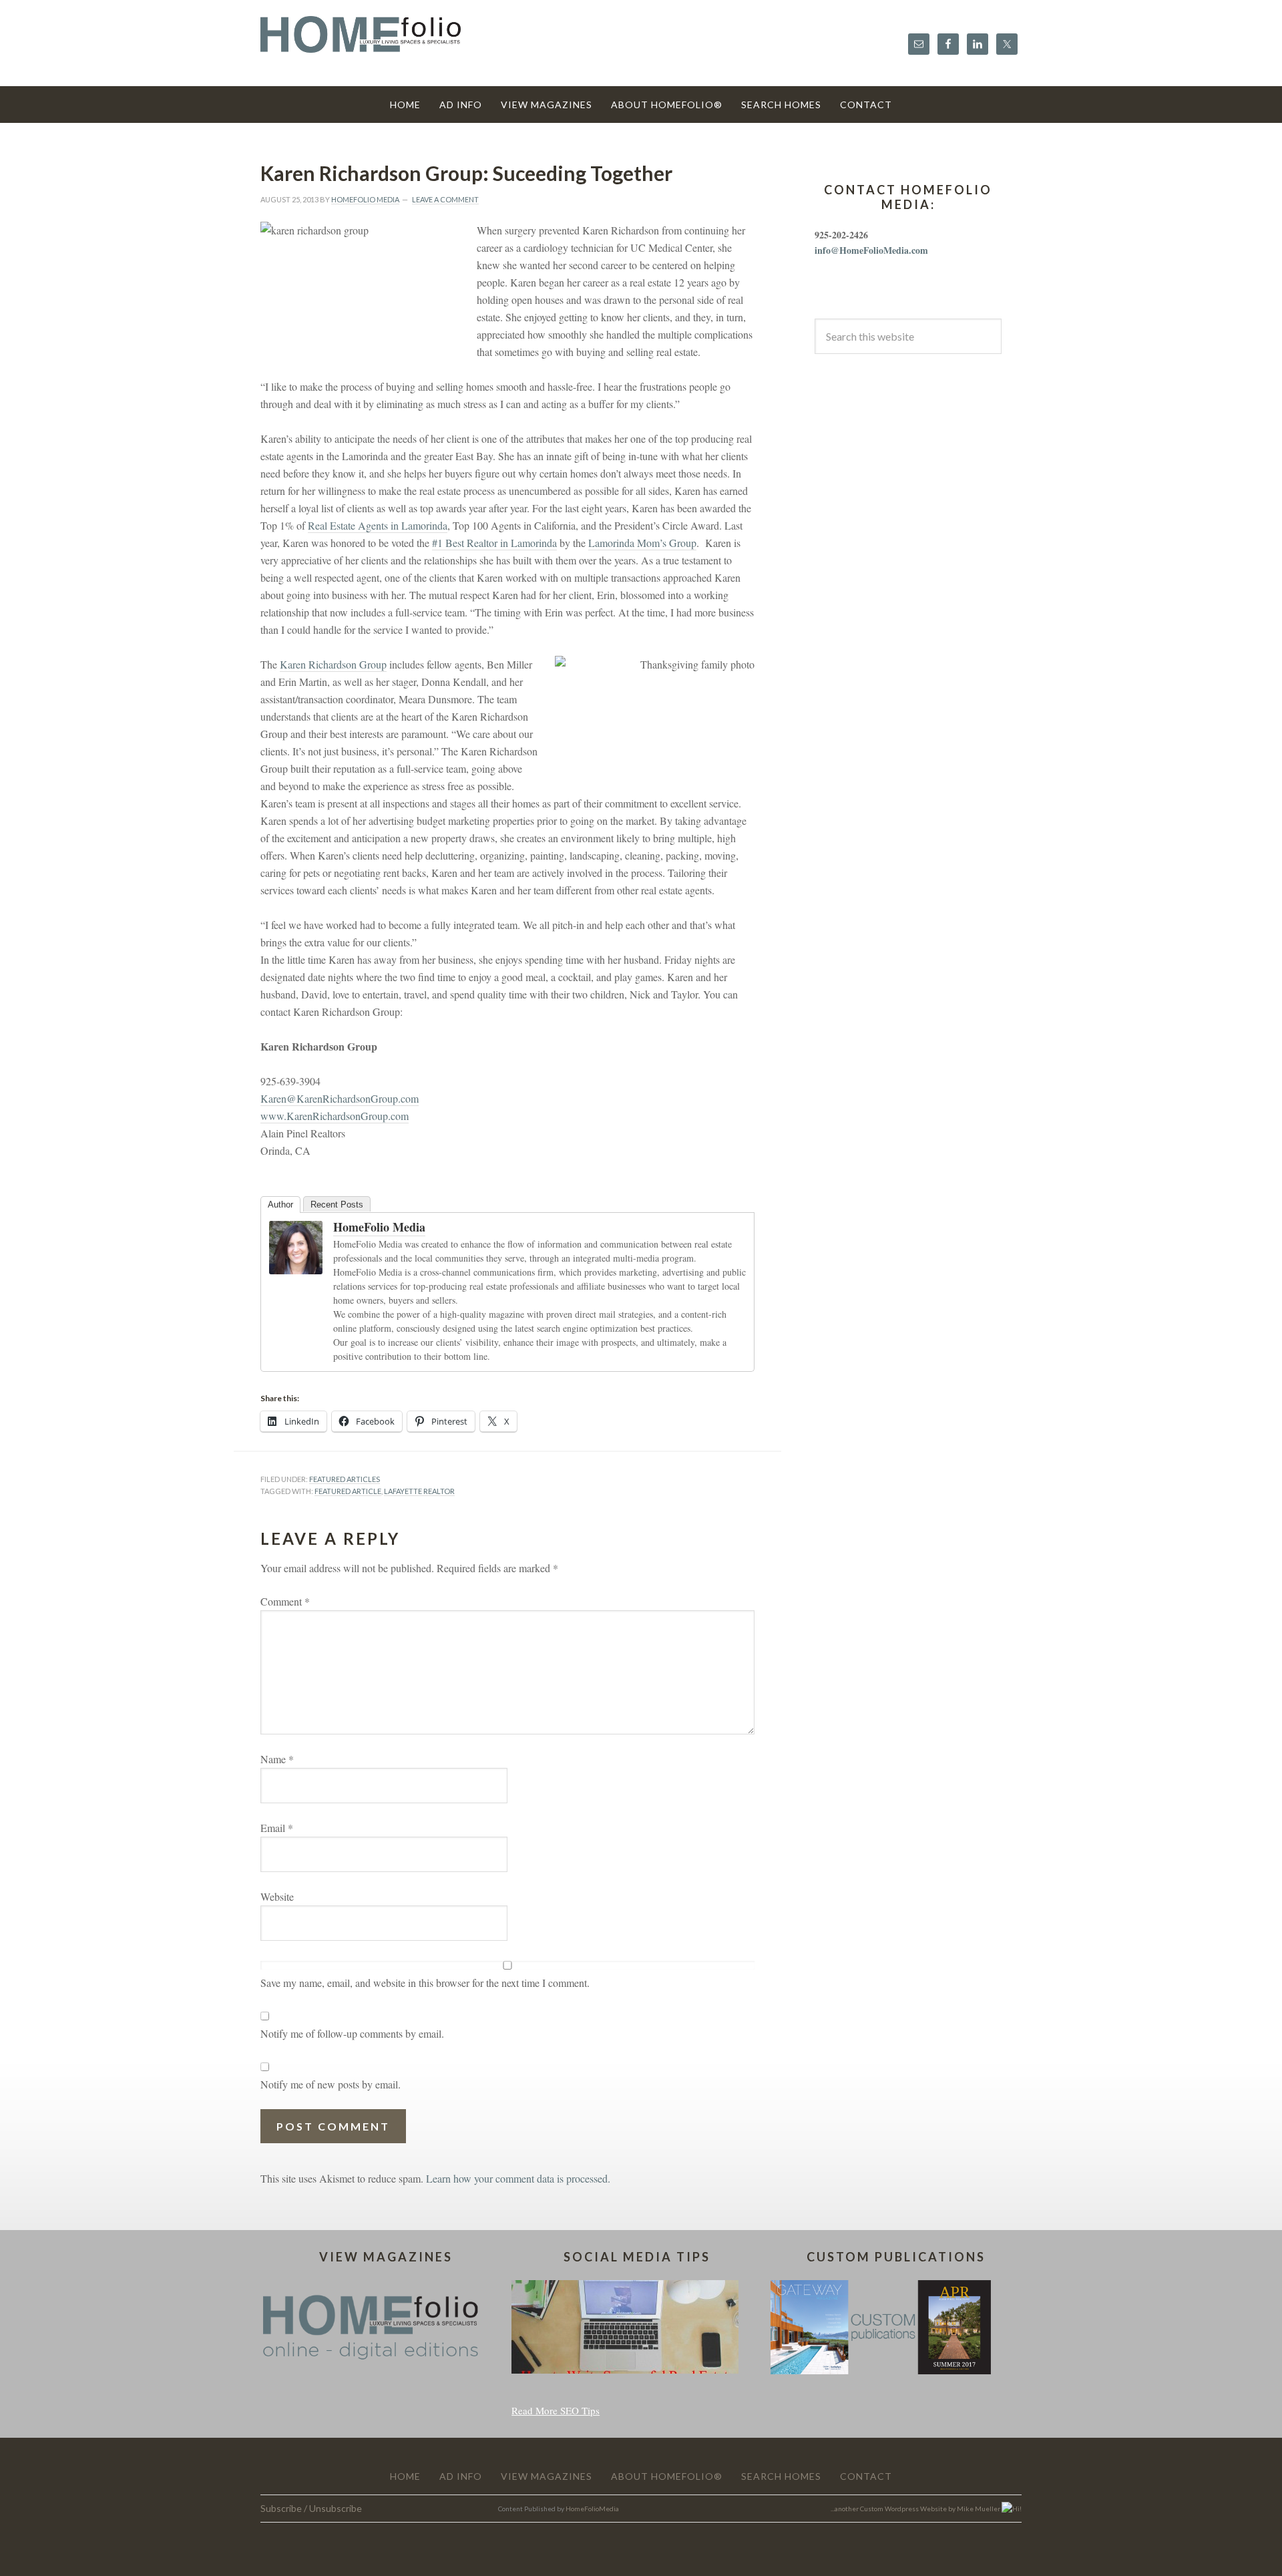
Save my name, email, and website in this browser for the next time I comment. (425, 1983)
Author (280, 1205)
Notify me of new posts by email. (331, 2084)
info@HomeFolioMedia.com (871, 250)
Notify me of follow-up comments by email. (352, 2033)
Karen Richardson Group (333, 664)
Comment (285, 1601)
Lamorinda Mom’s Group (642, 543)
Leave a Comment (445, 199)
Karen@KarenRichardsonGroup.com (340, 1098)
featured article (348, 1491)
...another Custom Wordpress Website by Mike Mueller (916, 2509)
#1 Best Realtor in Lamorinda (494, 543)
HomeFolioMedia (592, 2509)
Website (277, 1896)
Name (277, 1759)
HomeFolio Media (379, 1227)
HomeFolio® (361, 42)
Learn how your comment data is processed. (518, 2178)
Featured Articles (345, 1479)
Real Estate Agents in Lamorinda (378, 525)
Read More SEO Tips (556, 2410)
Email (277, 1828)
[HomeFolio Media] (296, 1267)
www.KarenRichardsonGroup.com (335, 1116)
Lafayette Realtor (419, 1491)
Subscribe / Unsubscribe (311, 2508)
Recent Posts (337, 1205)
